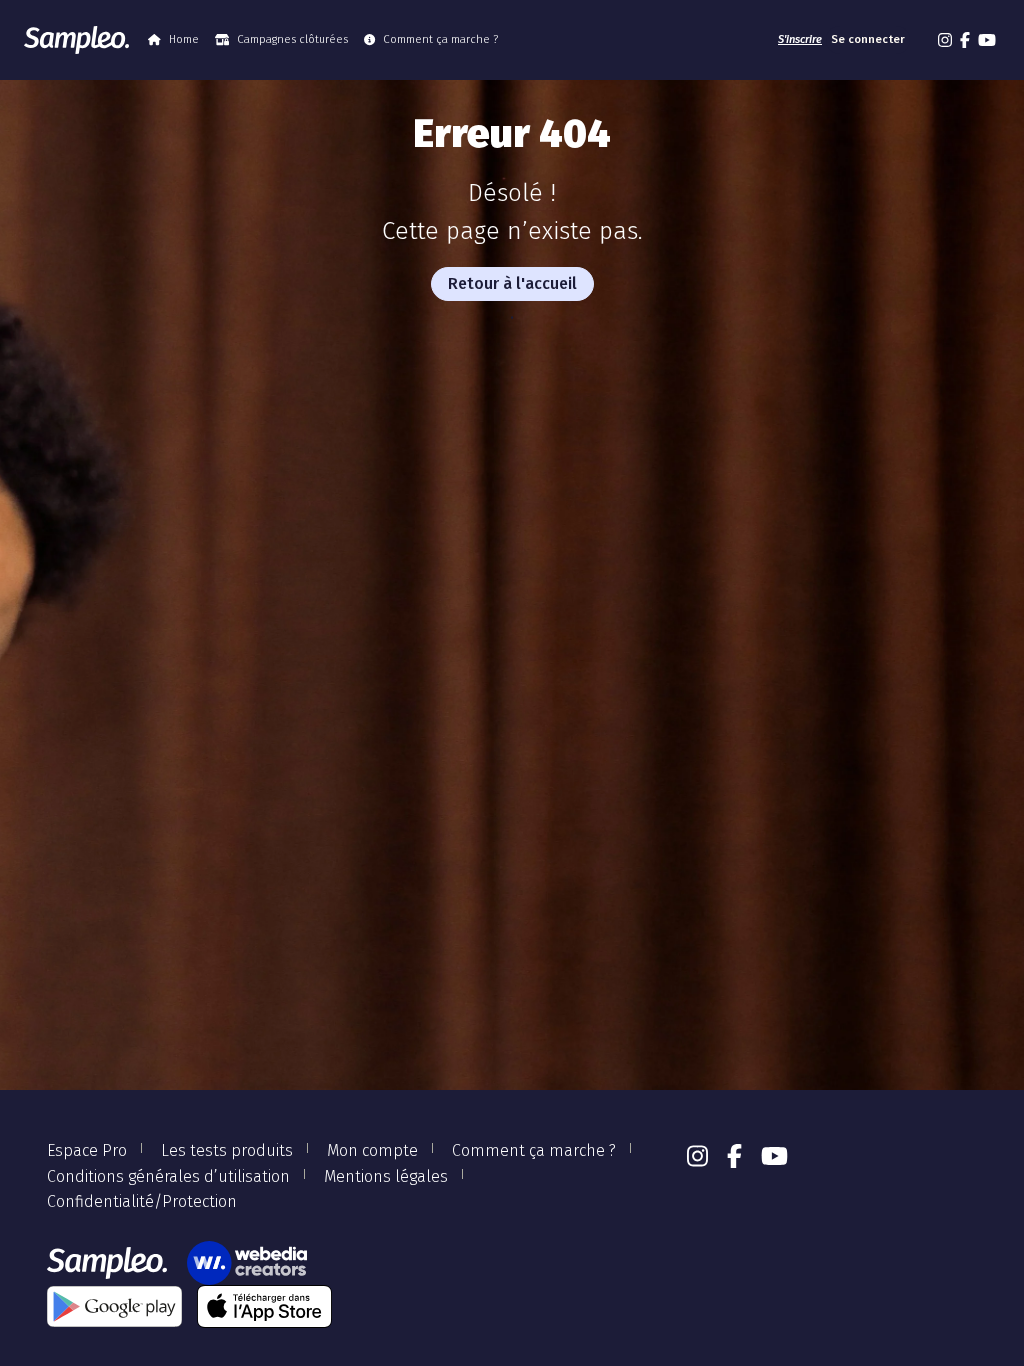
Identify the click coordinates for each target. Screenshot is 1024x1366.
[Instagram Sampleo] (945, 40)
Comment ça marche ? (440, 39)
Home (184, 39)
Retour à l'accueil (512, 283)
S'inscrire (800, 39)
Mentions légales (386, 1176)
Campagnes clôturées (292, 39)
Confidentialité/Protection (142, 1201)
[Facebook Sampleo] (965, 40)
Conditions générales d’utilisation (168, 1176)
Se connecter (868, 39)
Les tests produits (227, 1150)
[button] (922, 40)
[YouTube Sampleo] (987, 40)
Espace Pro (87, 1150)
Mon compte (372, 1150)
